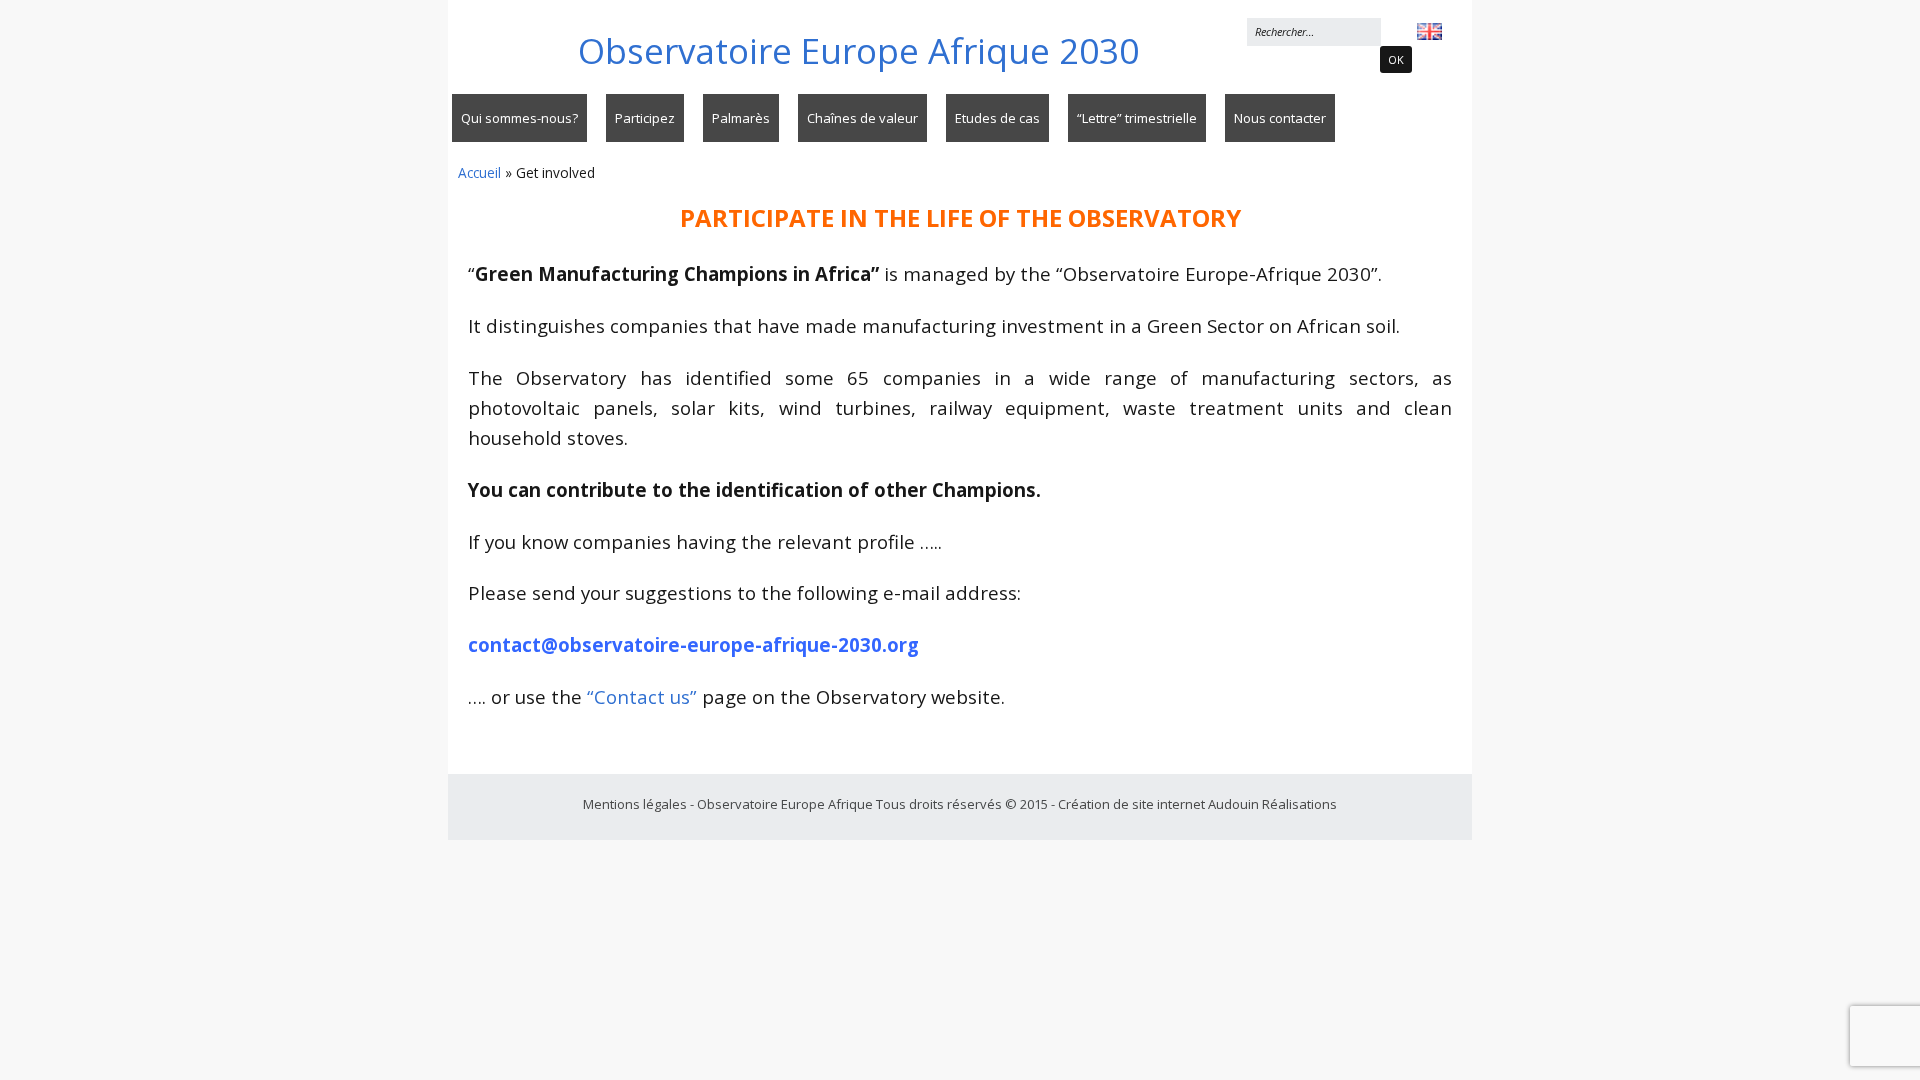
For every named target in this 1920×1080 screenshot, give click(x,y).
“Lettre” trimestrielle (1137, 118)
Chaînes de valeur (862, 118)
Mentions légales (636, 804)
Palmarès (741, 118)
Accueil (479, 172)
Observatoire (858, 50)
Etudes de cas (997, 118)
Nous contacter (1280, 118)
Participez (645, 118)
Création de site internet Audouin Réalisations (1197, 804)
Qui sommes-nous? (519, 118)
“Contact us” (642, 696)
